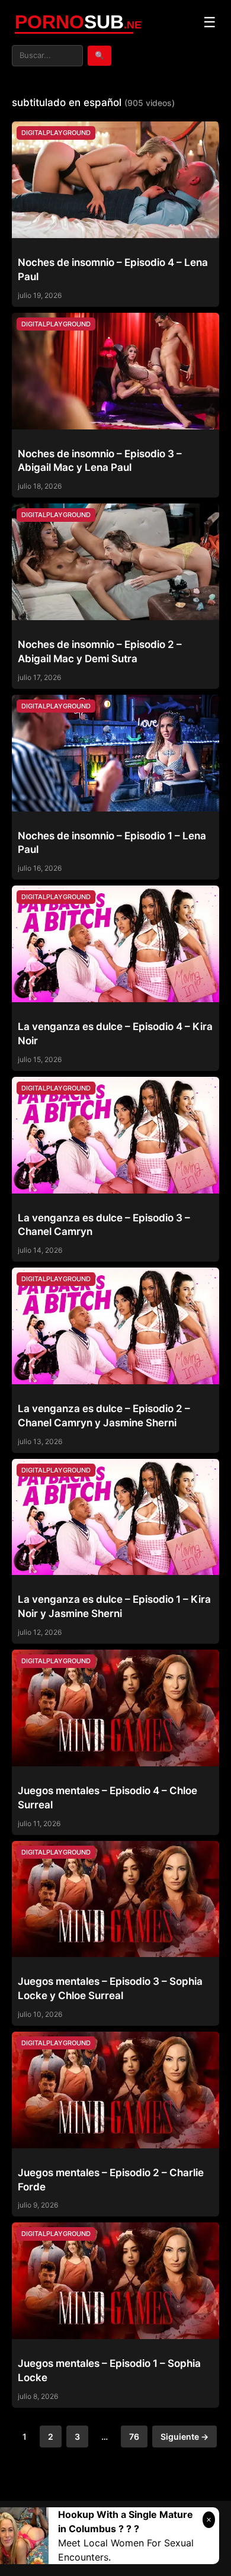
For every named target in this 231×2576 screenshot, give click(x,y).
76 (134, 2437)
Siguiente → (185, 2437)
